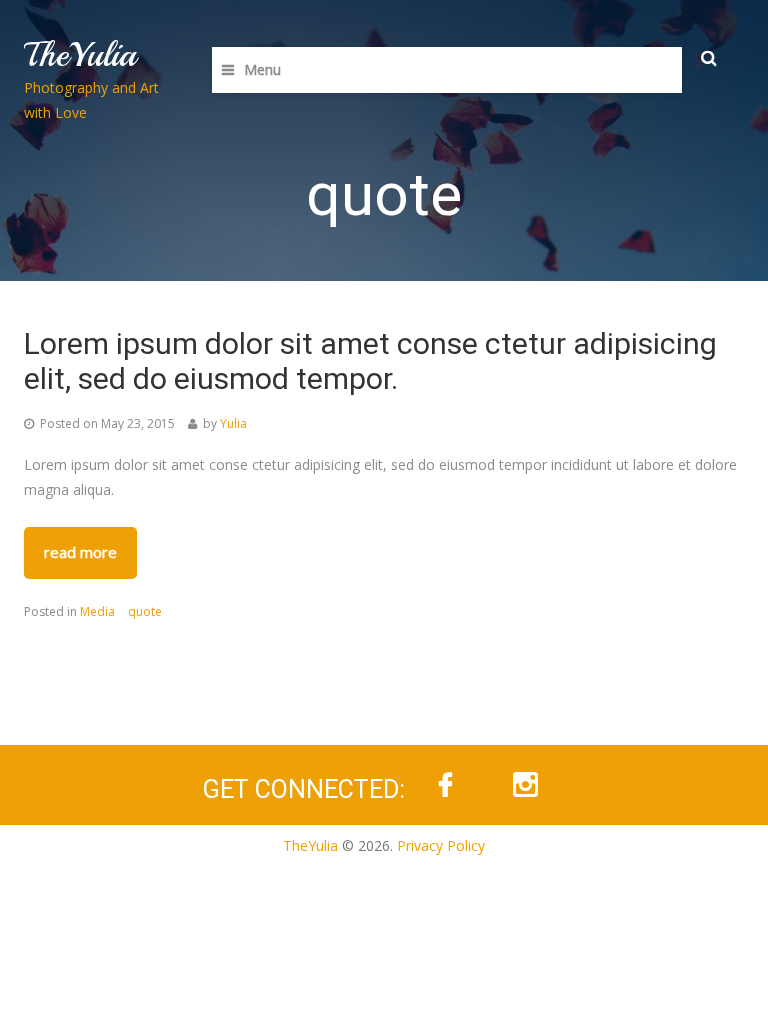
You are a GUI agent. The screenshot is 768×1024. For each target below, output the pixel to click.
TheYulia (80, 55)
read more (80, 552)
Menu (262, 69)
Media (97, 611)
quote (145, 611)
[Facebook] (445, 785)
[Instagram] (525, 785)
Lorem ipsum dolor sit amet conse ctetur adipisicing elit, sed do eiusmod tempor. (370, 361)
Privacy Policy (441, 845)
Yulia (233, 423)
